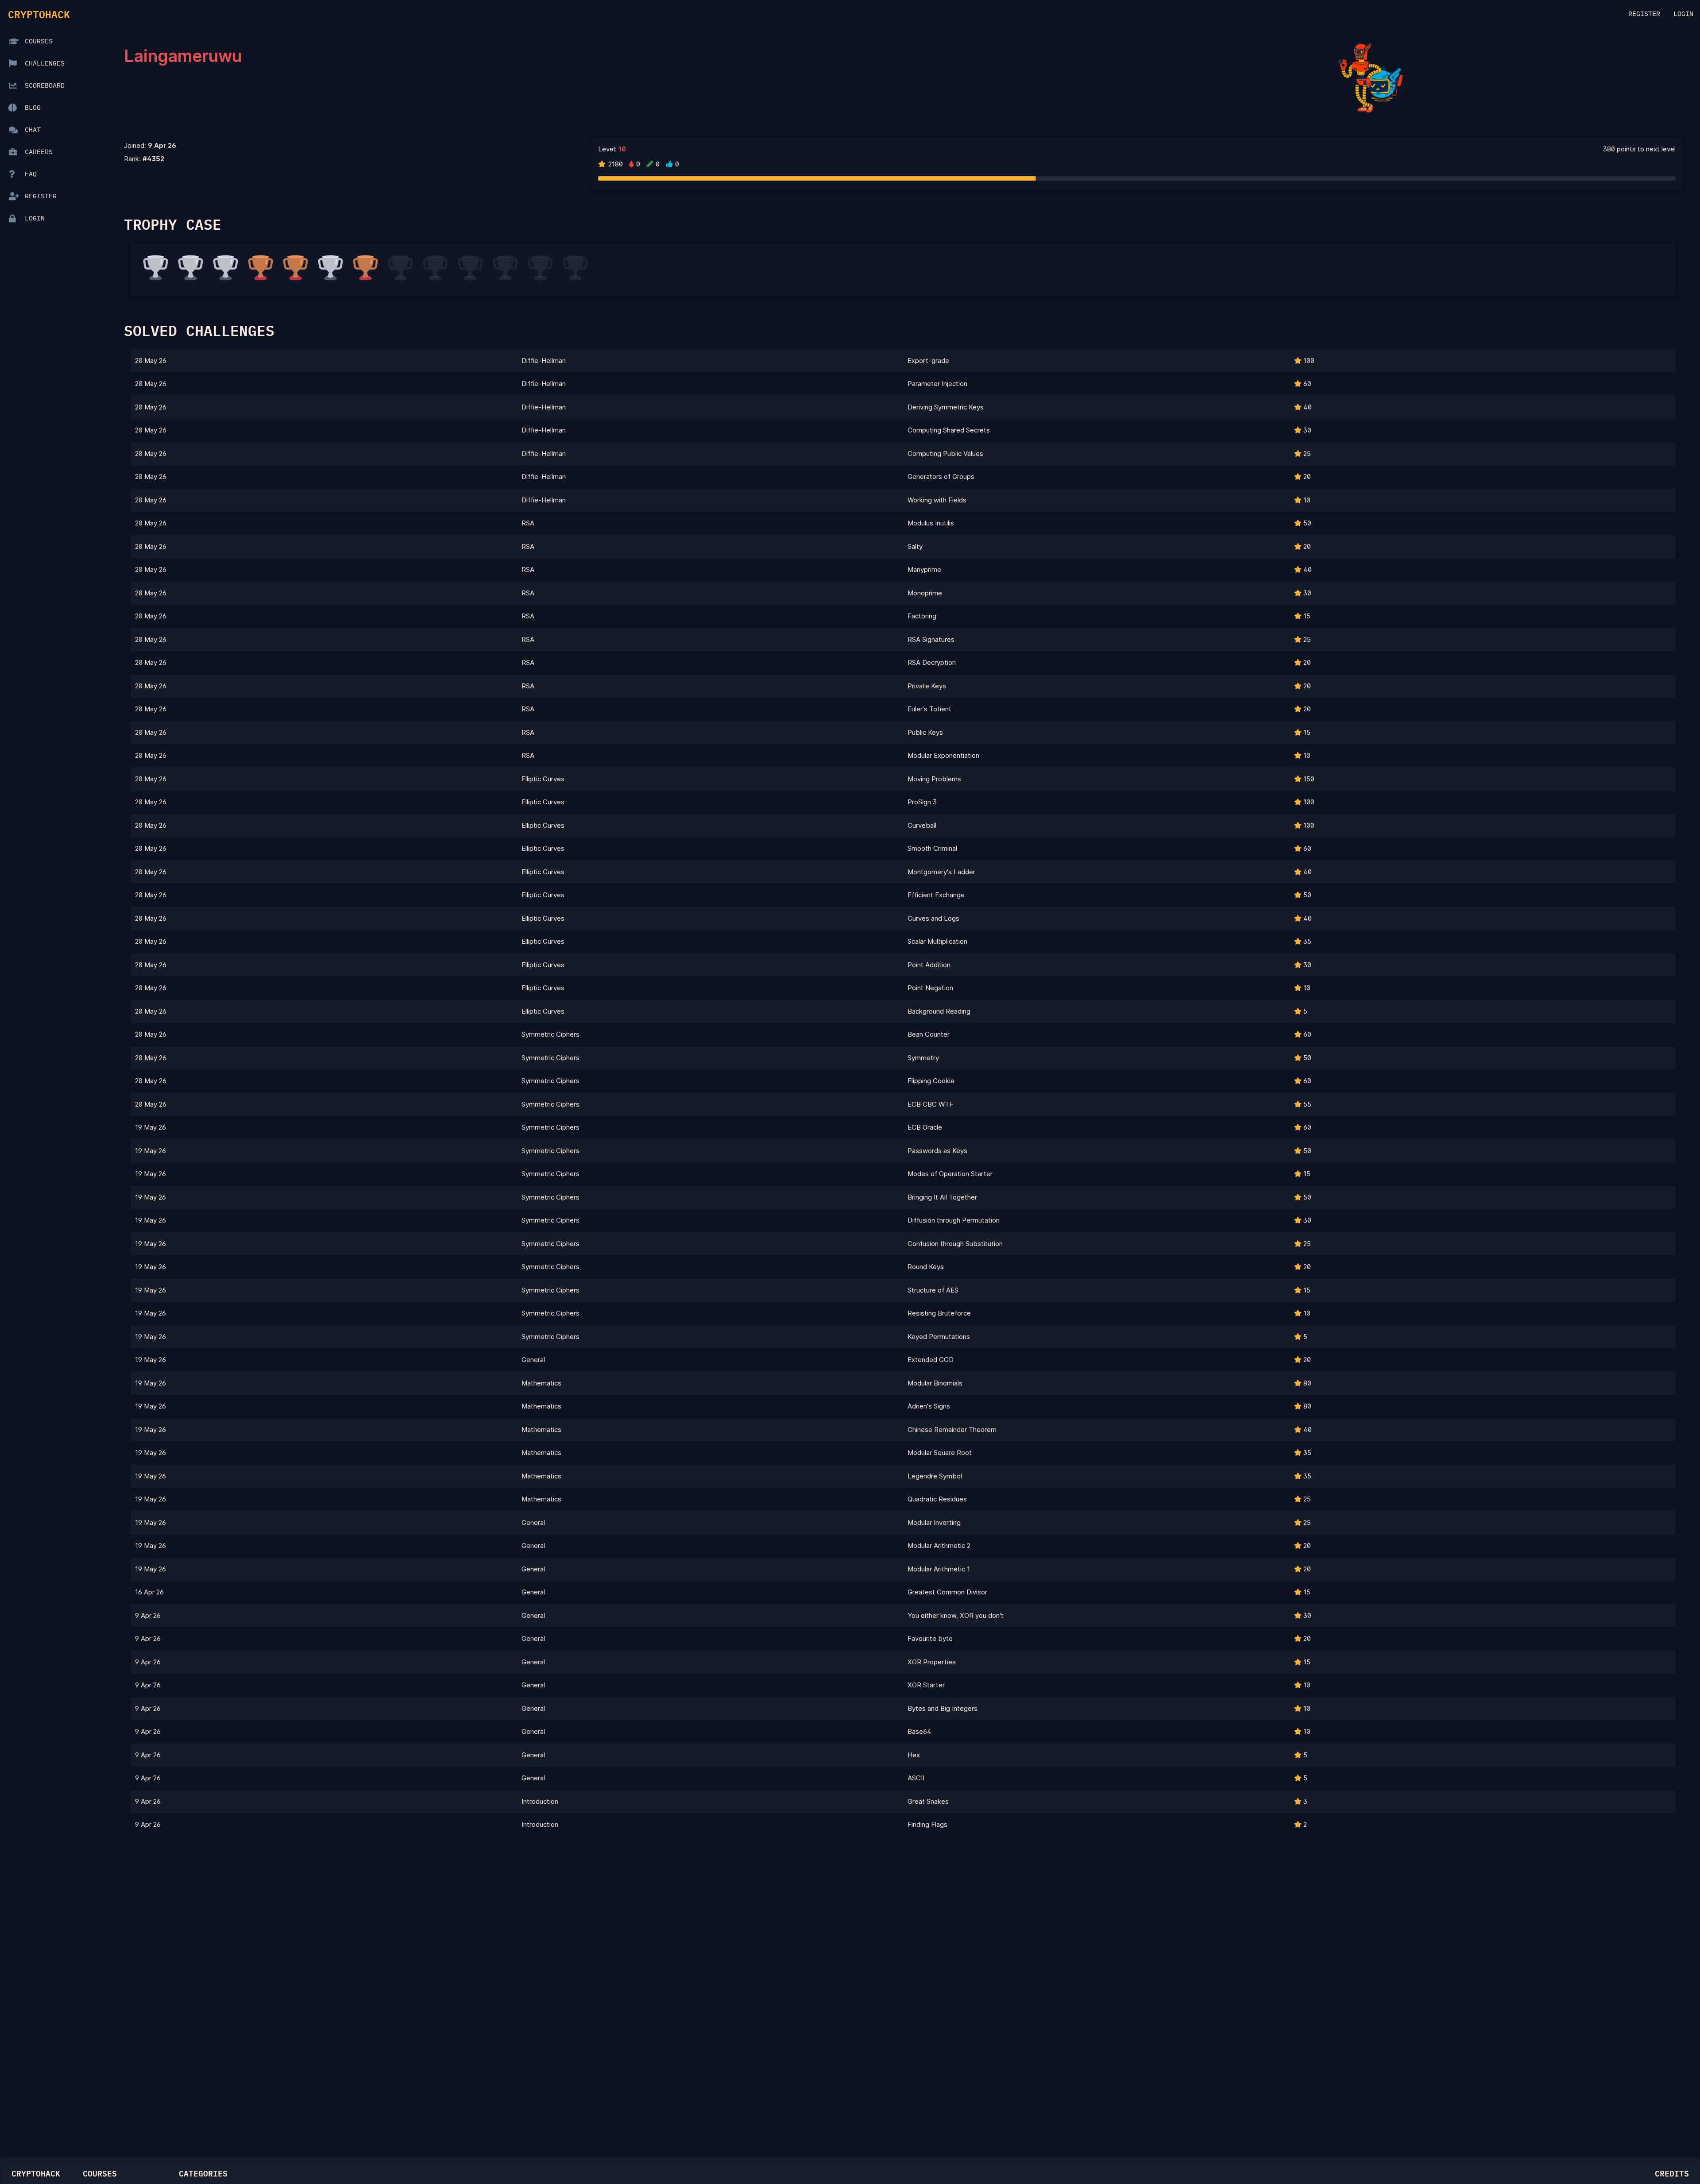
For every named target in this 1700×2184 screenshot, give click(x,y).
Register (1644, 14)
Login (1683, 14)
